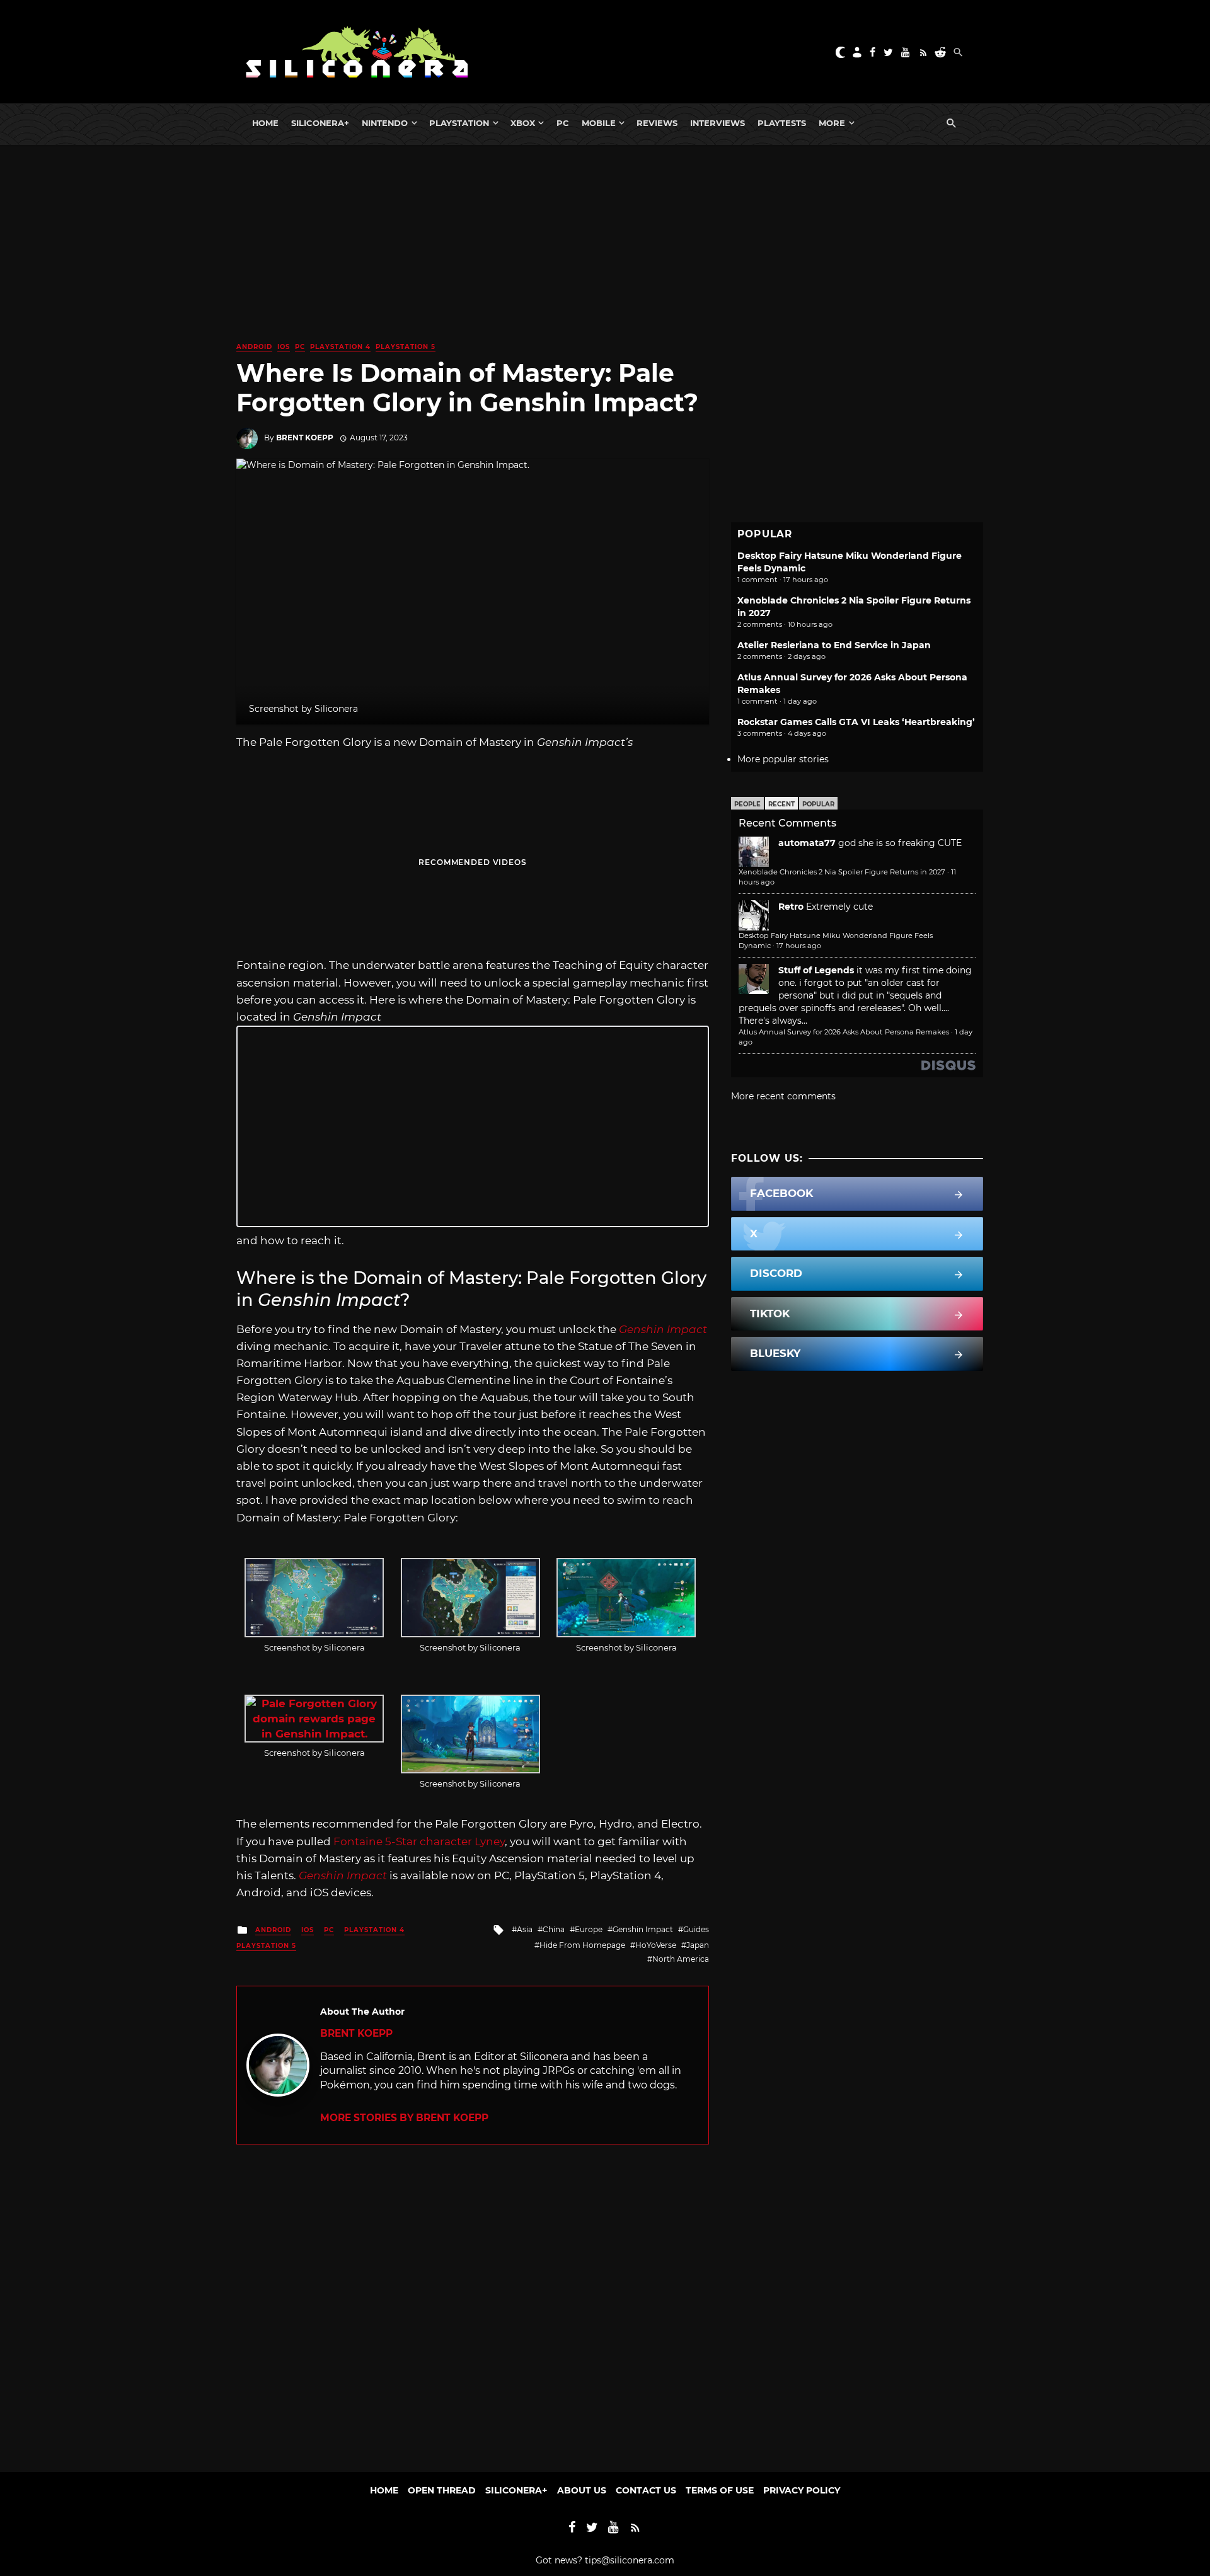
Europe (589, 1929)
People (747, 804)
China (554, 1929)
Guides (696, 1929)
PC (563, 123)
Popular (818, 804)
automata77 (807, 843)
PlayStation (459, 123)
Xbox (523, 123)
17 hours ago (799, 946)
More (832, 123)
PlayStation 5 (406, 347)
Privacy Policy (802, 2490)
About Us (582, 2490)
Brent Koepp (305, 438)
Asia (525, 1929)
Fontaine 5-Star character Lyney (419, 1841)
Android (254, 347)
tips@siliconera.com (630, 2560)
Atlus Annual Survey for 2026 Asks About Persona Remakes (844, 1032)
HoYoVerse (656, 1945)
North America (681, 1959)
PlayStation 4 (340, 347)
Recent (781, 804)
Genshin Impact (643, 1929)
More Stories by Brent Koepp (404, 2118)
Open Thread (442, 2490)
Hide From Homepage (582, 1945)
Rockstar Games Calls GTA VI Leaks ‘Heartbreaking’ (856, 722)
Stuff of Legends (816, 970)
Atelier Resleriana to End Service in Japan (834, 645)
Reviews (657, 123)
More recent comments (783, 1096)
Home (265, 123)
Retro (791, 907)
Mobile (599, 123)
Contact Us (646, 2490)
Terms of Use (720, 2490)
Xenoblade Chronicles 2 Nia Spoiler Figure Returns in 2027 (842, 872)
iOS (284, 347)
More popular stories (783, 759)
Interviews (717, 123)
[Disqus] (473, 2302)
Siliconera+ (320, 123)
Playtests (782, 123)
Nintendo (385, 123)
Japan (698, 1945)
